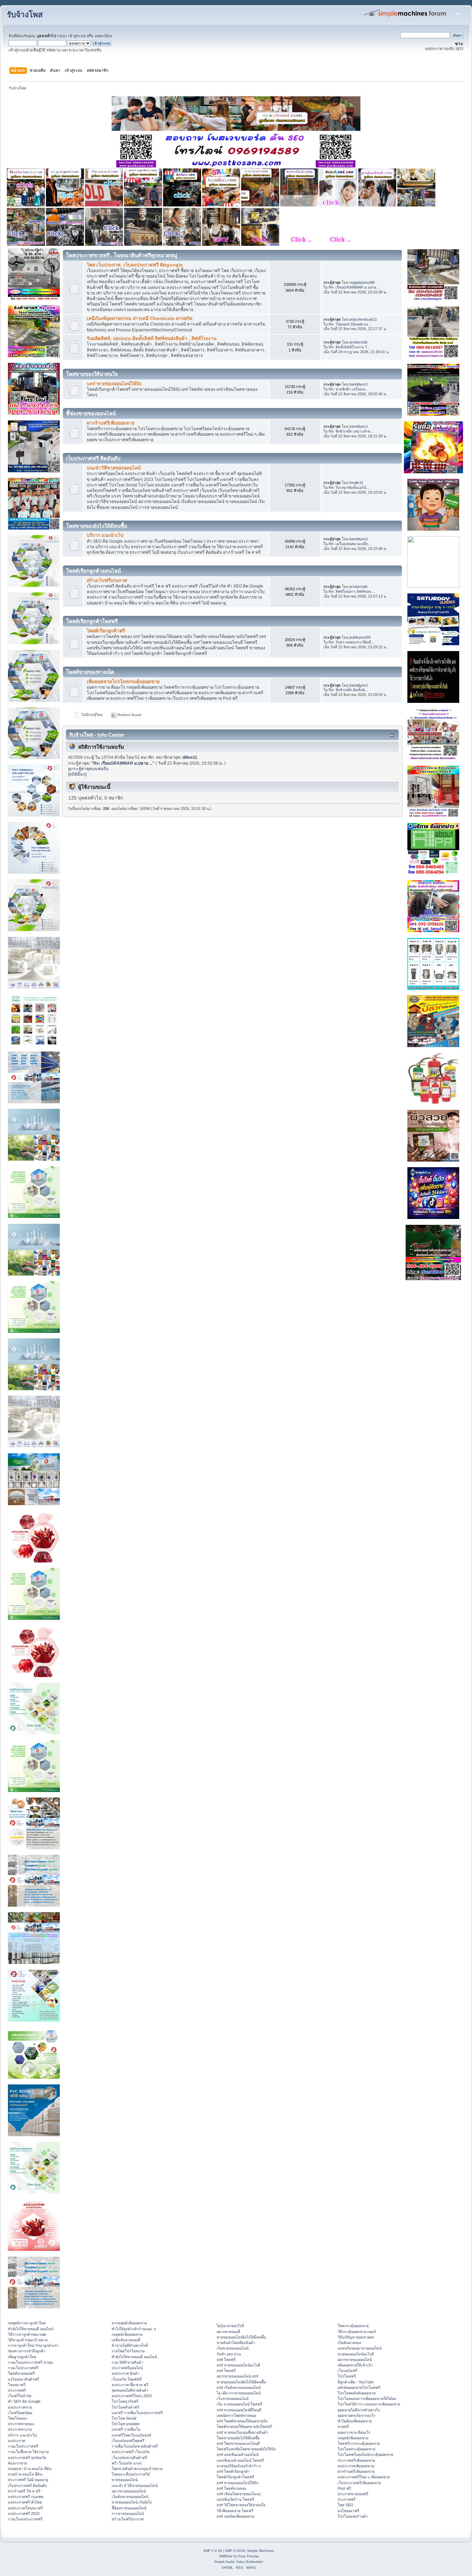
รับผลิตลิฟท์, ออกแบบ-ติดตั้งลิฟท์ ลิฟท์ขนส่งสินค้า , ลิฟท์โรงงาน (152, 338)
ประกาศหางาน (20, 2429)
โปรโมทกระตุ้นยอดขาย (356, 2449)
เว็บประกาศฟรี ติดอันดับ (27, 2486)
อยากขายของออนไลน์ (129, 2491)
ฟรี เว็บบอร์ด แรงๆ (127, 2463)
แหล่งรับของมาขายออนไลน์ (360, 2348)
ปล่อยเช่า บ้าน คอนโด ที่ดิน (30, 2469)
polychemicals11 (363, 319)
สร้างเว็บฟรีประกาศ (107, 580)
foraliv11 (356, 483)
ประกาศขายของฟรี (353, 2494)
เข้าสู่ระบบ (77, 36)
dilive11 (190, 757)
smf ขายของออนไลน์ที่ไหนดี (239, 2410)
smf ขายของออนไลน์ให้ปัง (114, 384)
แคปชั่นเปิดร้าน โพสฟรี (235, 2499)
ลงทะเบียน (103, 36)
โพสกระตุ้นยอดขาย (353, 2326)
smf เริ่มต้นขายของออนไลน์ (239, 2388)
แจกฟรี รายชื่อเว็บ (126, 2429)
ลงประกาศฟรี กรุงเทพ (26, 2497)
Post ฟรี (344, 2488)
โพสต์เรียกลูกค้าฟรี (106, 631)
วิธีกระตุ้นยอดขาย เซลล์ (357, 2332)
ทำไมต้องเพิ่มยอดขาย (355, 2421)
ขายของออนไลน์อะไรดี (356, 2354)
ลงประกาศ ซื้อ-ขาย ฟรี (130, 2385)
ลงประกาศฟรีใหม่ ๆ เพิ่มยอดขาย (364, 2477)
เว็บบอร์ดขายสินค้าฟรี (129, 2458)
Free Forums (248, 2556)
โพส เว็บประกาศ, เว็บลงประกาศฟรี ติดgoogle (135, 265)
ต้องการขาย (17, 2463)
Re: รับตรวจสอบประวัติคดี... (351, 642)
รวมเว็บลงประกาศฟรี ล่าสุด (30, 2362)
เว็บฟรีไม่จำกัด (20, 2396)
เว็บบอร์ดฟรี (347, 2371)
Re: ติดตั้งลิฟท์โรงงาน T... (349, 347)
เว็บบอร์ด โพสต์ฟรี (127, 2379)
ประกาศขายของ (21, 2424)
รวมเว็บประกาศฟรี (23, 2368)
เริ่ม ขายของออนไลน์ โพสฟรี (239, 2404)
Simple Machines (261, 2551)
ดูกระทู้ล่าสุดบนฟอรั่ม (88, 769)
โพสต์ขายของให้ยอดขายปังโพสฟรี (244, 2427)
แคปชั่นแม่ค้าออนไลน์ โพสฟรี (240, 2460)
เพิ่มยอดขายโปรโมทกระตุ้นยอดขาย (123, 682)
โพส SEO (346, 2505)
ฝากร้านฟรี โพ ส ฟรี (24, 2491)
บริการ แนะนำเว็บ (105, 535)
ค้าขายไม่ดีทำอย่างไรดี (130, 2345)
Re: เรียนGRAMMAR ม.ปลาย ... (355, 287)
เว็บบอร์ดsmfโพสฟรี (128, 2441)
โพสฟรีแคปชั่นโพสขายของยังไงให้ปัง (246, 2449)
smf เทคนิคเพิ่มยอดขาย (235, 2516)
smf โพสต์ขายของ (231, 2488)
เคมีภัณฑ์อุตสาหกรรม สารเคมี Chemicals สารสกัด (140, 318)
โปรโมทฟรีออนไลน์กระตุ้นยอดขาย (365, 2454)
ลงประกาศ (17, 2441)
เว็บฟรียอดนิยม (20, 2413)
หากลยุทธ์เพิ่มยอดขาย (129, 2323)
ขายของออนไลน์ (125, 2480)
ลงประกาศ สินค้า (125, 2373)
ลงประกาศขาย (20, 2407)
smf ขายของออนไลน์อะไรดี (238, 2365)
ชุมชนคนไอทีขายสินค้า (130, 2390)
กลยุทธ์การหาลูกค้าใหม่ (27, 2323)
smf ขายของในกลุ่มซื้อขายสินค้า (242, 2432)
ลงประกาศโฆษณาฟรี (25, 2508)
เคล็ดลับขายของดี (126, 2340)
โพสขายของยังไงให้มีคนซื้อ (238, 2438)
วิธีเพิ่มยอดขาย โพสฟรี (235, 2511)
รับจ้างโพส (25, 15)
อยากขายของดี (228, 2332)
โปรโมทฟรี (347, 2376)
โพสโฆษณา (18, 2418)
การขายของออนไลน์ (128, 2514)
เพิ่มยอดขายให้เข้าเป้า (355, 2365)
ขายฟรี (343, 2427)
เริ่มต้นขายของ (349, 2343)
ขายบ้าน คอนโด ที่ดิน (25, 2474)
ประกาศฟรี (17, 2390)
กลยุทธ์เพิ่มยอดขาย (127, 2334)
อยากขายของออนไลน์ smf (237, 2376)
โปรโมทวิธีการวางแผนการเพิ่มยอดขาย (369, 2404)
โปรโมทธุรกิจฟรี (125, 2401)
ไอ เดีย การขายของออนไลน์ (239, 2393)
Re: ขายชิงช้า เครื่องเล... (348, 389)
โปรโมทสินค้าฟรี (125, 2407)
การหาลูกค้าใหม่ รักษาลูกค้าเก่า (33, 2345)
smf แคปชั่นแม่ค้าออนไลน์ (238, 2454)
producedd (358, 342)
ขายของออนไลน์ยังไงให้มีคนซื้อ (241, 2337)
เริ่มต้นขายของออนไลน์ (130, 2497)
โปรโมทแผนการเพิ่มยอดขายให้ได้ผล (367, 2399)
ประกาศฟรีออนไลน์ (127, 2368)
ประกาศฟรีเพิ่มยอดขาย (356, 2460)
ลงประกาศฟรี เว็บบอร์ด (131, 2452)
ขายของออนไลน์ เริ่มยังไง (132, 2502)
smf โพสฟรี (226, 2360)
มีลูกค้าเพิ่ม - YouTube (356, 2382)
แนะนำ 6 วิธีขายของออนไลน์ (135, 2486)
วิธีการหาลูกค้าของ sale (27, 2334)
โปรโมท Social (124, 2418)
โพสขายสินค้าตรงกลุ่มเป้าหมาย (137, 2469)
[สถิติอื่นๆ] (77, 774)
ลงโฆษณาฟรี (348, 2511)
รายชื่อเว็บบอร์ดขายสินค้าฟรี (135, 2446)
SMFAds (226, 2556)
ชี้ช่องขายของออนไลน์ (129, 2508)
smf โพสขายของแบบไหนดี (238, 2443)
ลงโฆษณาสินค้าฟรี (23, 2379)
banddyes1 (359, 384)
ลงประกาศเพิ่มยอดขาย (356, 2466)
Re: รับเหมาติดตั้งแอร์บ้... (349, 487)
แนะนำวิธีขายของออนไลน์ (114, 468)
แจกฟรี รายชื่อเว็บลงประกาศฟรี (137, 2413)
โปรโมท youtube (126, 2424)
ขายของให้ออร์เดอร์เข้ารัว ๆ (239, 2466)
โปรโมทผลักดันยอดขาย (357, 2393)
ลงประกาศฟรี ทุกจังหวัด (27, 2458)
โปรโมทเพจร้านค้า (353, 2516)
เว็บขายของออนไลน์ (233, 2399)
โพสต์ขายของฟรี (21, 2373)
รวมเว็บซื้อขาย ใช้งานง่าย (28, 2452)
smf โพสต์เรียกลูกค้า (233, 2471)
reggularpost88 (362, 282)
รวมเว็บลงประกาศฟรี (25, 2519)
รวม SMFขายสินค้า (127, 2362)
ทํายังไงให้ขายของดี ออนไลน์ (31, 2329)
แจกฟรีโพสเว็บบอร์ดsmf (131, 2435)
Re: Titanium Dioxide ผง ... (350, 324)
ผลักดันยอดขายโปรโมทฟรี (359, 2388)
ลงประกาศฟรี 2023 (24, 2514)
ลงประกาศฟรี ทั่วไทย (25, 2502)
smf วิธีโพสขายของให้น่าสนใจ (241, 2505)
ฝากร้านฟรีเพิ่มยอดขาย (111, 423)
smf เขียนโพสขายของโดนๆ (239, 2494)
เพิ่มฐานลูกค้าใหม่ (22, 2357)
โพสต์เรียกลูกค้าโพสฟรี (235, 2477)
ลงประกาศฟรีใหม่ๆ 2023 (132, 2396)
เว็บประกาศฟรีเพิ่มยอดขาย (359, 2483)
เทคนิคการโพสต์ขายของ (236, 2415)
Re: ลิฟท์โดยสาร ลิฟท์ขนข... (351, 591)
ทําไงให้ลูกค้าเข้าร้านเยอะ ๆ (134, 2329)
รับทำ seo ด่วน (229, 2354)
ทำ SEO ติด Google (24, 2401)
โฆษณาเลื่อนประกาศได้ (131, 2474)
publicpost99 (360, 637)
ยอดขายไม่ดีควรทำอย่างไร (359, 2410)
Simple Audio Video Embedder (239, 2562)
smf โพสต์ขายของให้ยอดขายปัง (242, 2421)
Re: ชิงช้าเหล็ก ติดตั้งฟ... (348, 690)
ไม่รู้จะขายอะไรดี (230, 2326)
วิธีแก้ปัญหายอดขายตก (356, 2337)
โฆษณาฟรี (17, 2385)
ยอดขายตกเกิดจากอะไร (356, 2415)
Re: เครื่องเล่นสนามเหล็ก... (350, 544)
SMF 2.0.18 (213, 2551)
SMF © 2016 (235, 2551)
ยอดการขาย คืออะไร (354, 2432)
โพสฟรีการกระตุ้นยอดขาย (359, 2443)
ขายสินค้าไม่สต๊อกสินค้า (236, 2343)
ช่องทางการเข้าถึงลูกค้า (27, 2351)
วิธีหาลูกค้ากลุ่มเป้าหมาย (28, 2340)
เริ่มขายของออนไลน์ (233, 2348)
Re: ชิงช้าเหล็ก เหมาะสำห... (351, 431)
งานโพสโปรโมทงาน (128, 2351)
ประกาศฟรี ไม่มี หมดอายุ (28, 2480)
